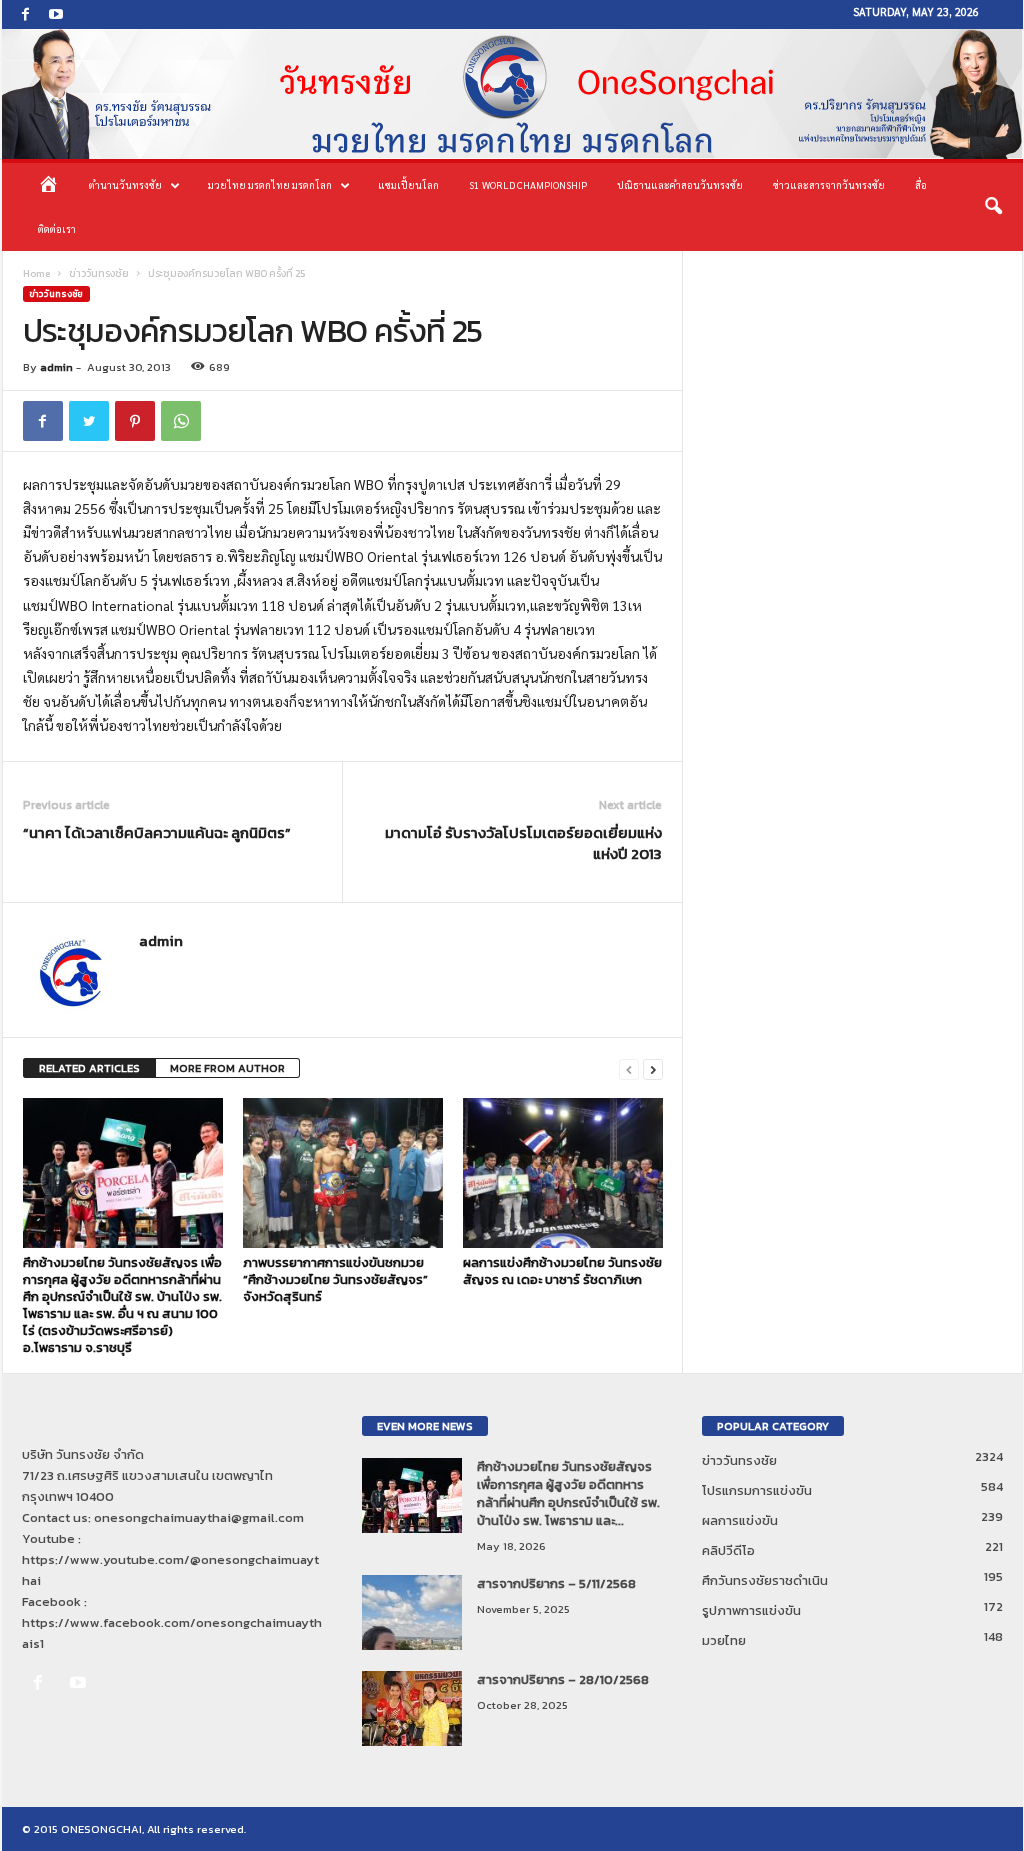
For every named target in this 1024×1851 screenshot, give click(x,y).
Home (36, 273)
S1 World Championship (528, 184)
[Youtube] (56, 14)
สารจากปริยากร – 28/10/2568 (563, 1679)
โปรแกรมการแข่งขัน (757, 1490)
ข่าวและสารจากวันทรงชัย (829, 184)
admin (56, 367)
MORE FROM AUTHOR (227, 1068)
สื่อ (921, 184)
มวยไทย (724, 1640)
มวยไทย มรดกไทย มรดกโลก (270, 184)
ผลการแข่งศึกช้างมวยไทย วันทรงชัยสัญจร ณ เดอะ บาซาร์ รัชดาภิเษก (562, 1271)
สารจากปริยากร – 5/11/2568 (556, 1583)
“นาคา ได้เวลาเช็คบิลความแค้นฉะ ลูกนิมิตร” (157, 832)
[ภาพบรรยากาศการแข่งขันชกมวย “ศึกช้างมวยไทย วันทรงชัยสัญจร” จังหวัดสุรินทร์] (343, 1173)
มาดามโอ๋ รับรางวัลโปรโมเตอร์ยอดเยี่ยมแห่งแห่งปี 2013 (523, 843)
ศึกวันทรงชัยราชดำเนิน (765, 1580)
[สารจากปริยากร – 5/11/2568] (412, 1612)
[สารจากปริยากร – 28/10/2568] (412, 1708)
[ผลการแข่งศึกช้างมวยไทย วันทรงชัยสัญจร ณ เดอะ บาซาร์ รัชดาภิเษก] (563, 1173)
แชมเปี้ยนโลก (408, 184)
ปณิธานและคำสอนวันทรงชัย (680, 184)
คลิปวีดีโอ (728, 1550)
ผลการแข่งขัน (740, 1520)
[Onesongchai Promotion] (512, 94)
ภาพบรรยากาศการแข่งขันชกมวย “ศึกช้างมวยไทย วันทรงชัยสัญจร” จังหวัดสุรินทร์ (335, 1279)
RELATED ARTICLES (89, 1068)
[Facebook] (26, 14)
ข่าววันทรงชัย (99, 273)
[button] (993, 207)
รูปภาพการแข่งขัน (751, 1610)
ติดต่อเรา (57, 228)
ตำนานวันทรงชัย (125, 184)
